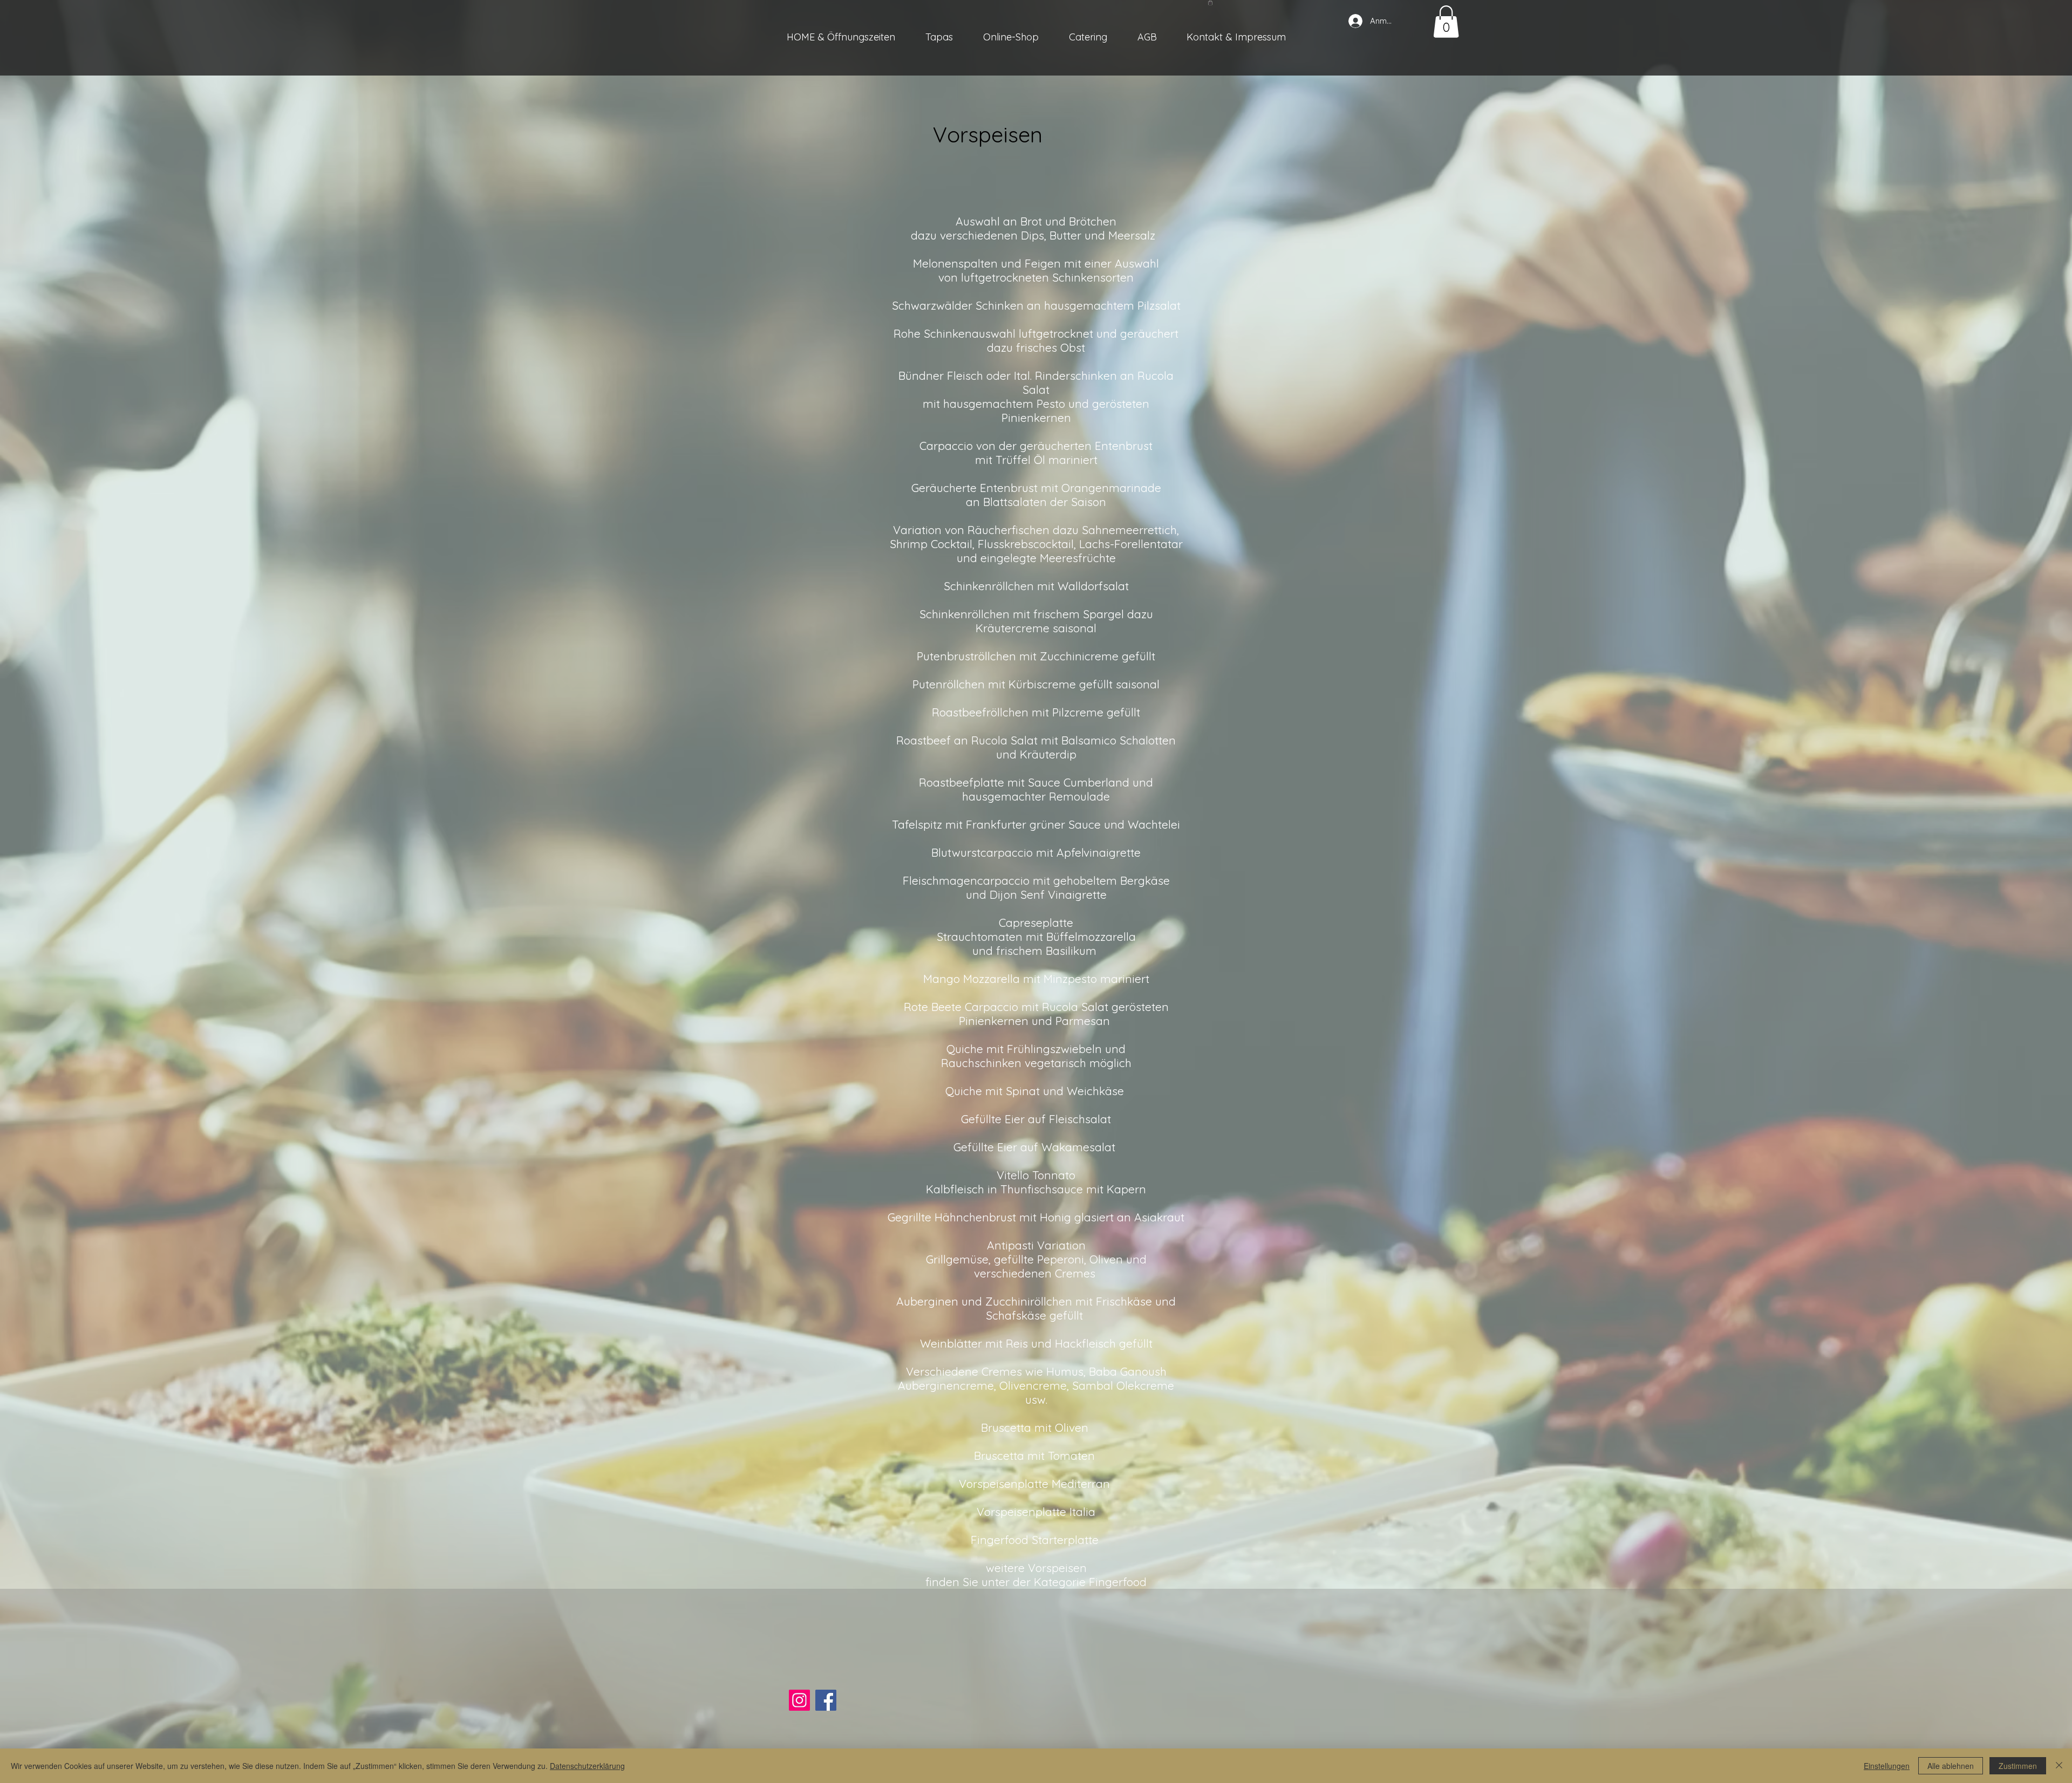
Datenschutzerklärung (587, 1766)
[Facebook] (826, 1700)
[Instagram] (799, 1700)
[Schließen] (2059, 1766)
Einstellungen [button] (1887, 1766)
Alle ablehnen (1951, 1766)
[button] (1210, 3)
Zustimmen (2018, 1766)
